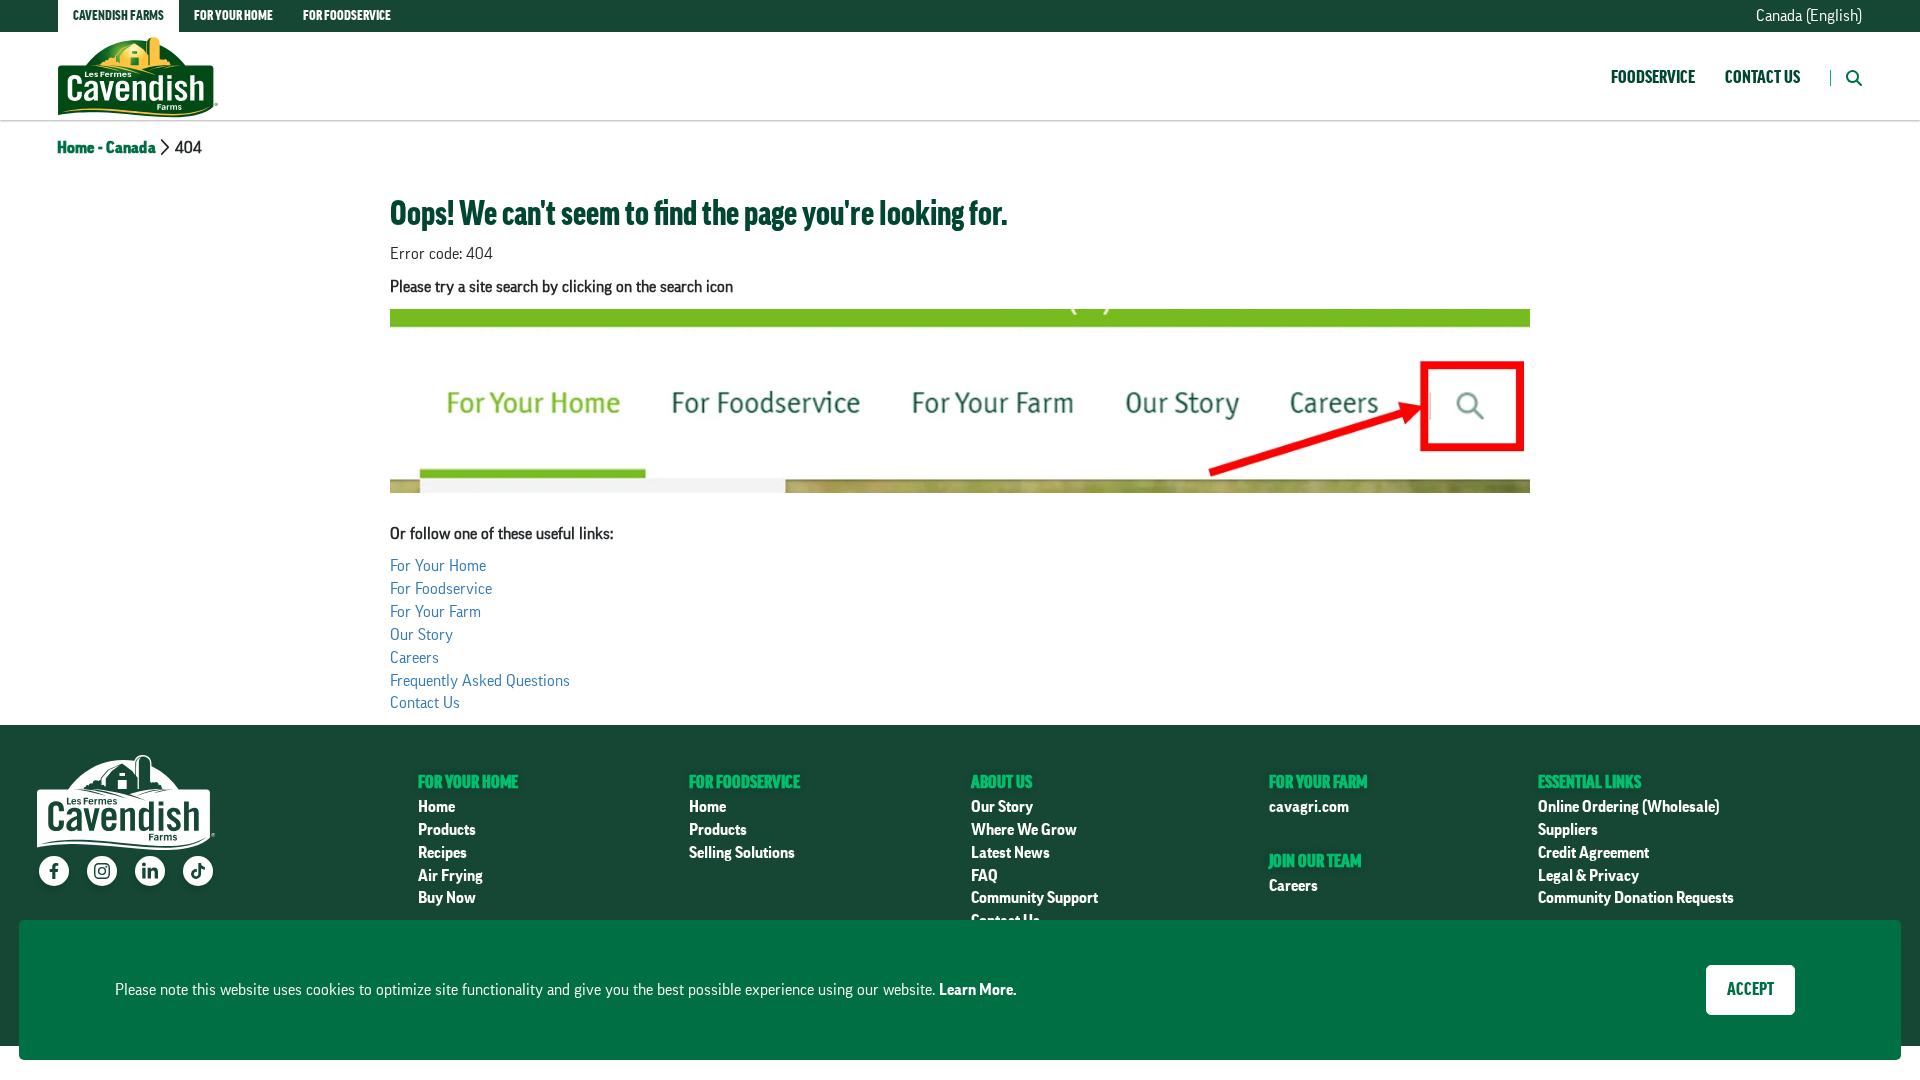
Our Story (421, 635)
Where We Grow (1024, 830)
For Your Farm (435, 612)
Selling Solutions (742, 853)
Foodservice (1653, 77)
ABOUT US (1001, 782)
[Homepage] (138, 57)
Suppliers (1568, 830)
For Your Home (438, 566)
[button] (1846, 76)
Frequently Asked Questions (480, 681)
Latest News (1010, 853)
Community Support (1034, 898)
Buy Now (447, 898)
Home (436, 807)
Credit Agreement (1593, 853)
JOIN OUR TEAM (1315, 861)
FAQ (984, 876)
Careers (414, 658)
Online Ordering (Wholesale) (1629, 807)
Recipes (442, 853)
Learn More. (978, 990)
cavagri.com (1309, 807)
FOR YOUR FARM (1318, 782)
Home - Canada (106, 148)
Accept (1750, 989)
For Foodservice (441, 589)
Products (447, 830)
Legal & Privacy (1588, 876)
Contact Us (1762, 77)
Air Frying (450, 876)
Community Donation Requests (1636, 898)
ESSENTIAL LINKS (1589, 782)
